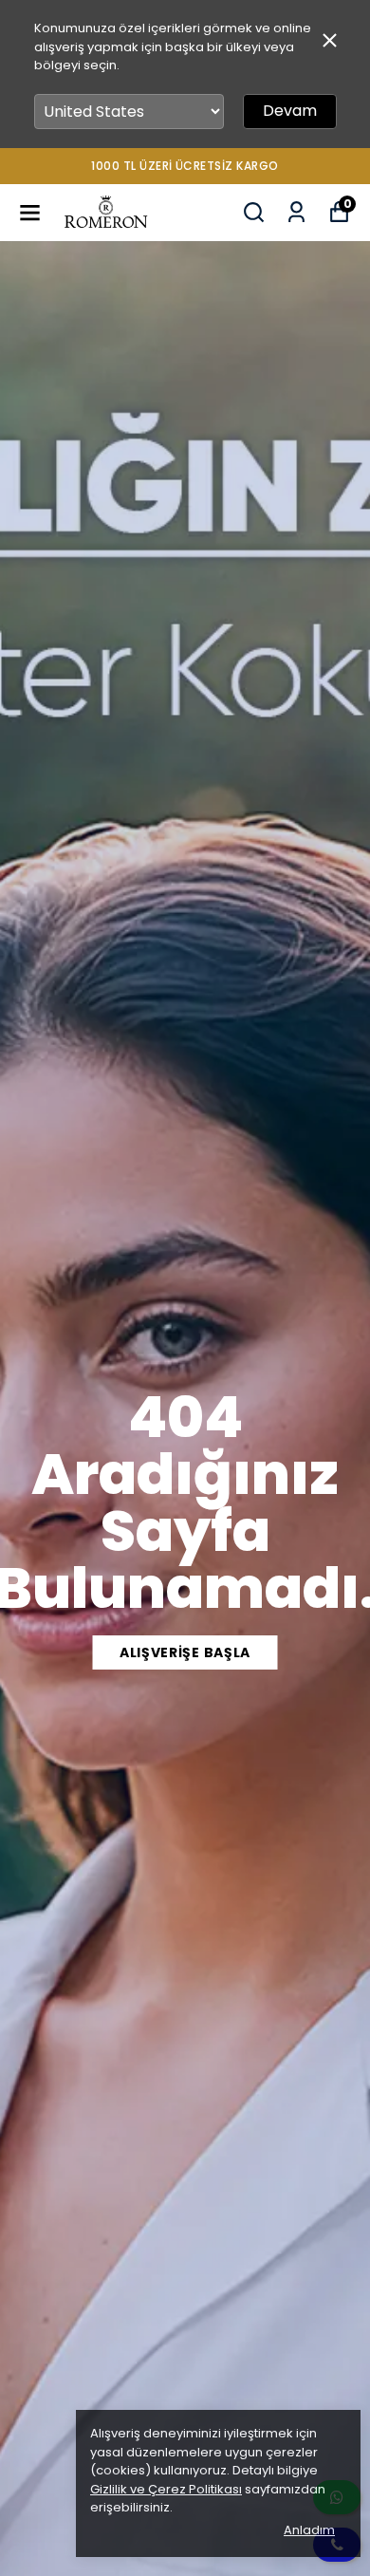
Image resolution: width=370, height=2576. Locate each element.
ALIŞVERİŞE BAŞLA (185, 1652)
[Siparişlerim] (296, 212)
